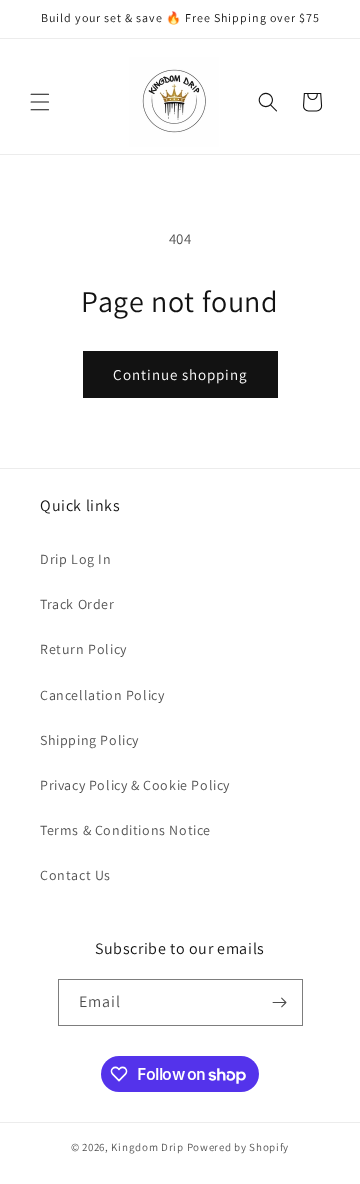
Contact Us (75, 875)
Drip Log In (76, 559)
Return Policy (83, 649)
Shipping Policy (89, 740)
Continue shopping (180, 374)
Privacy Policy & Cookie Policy (135, 785)
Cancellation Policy (102, 695)
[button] (40, 102)
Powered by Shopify (238, 1147)
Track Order (77, 604)
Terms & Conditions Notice (125, 830)
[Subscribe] (280, 1002)
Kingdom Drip (147, 1147)
